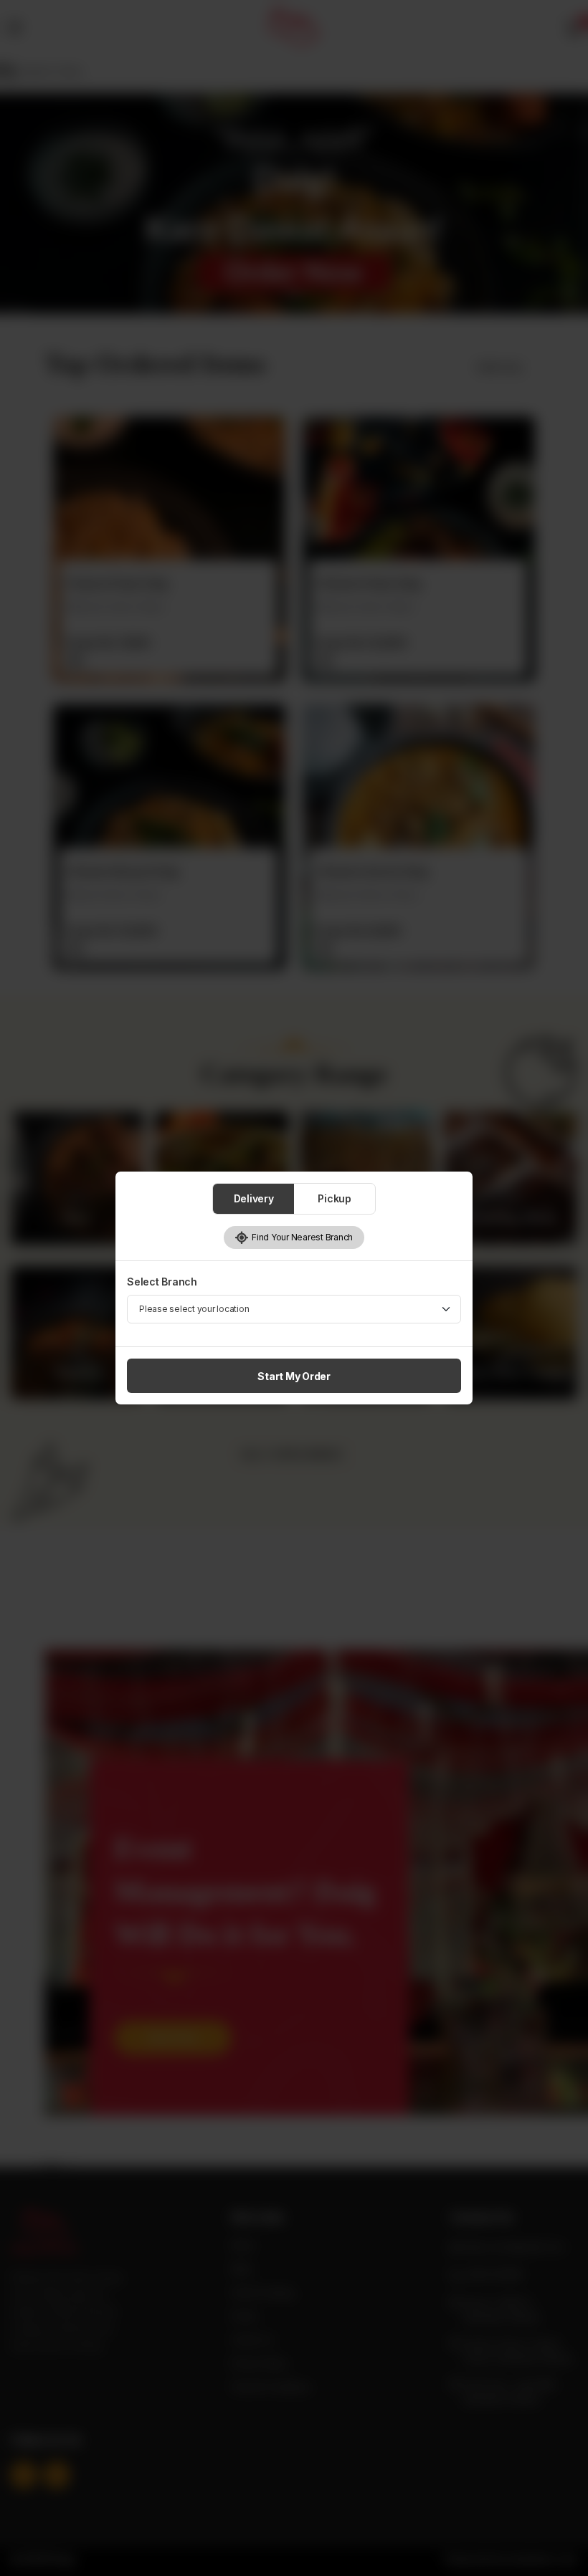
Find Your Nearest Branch (301, 1237)
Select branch (162, 1282)
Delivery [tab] (254, 1198)
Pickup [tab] (335, 1198)
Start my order (294, 1376)
